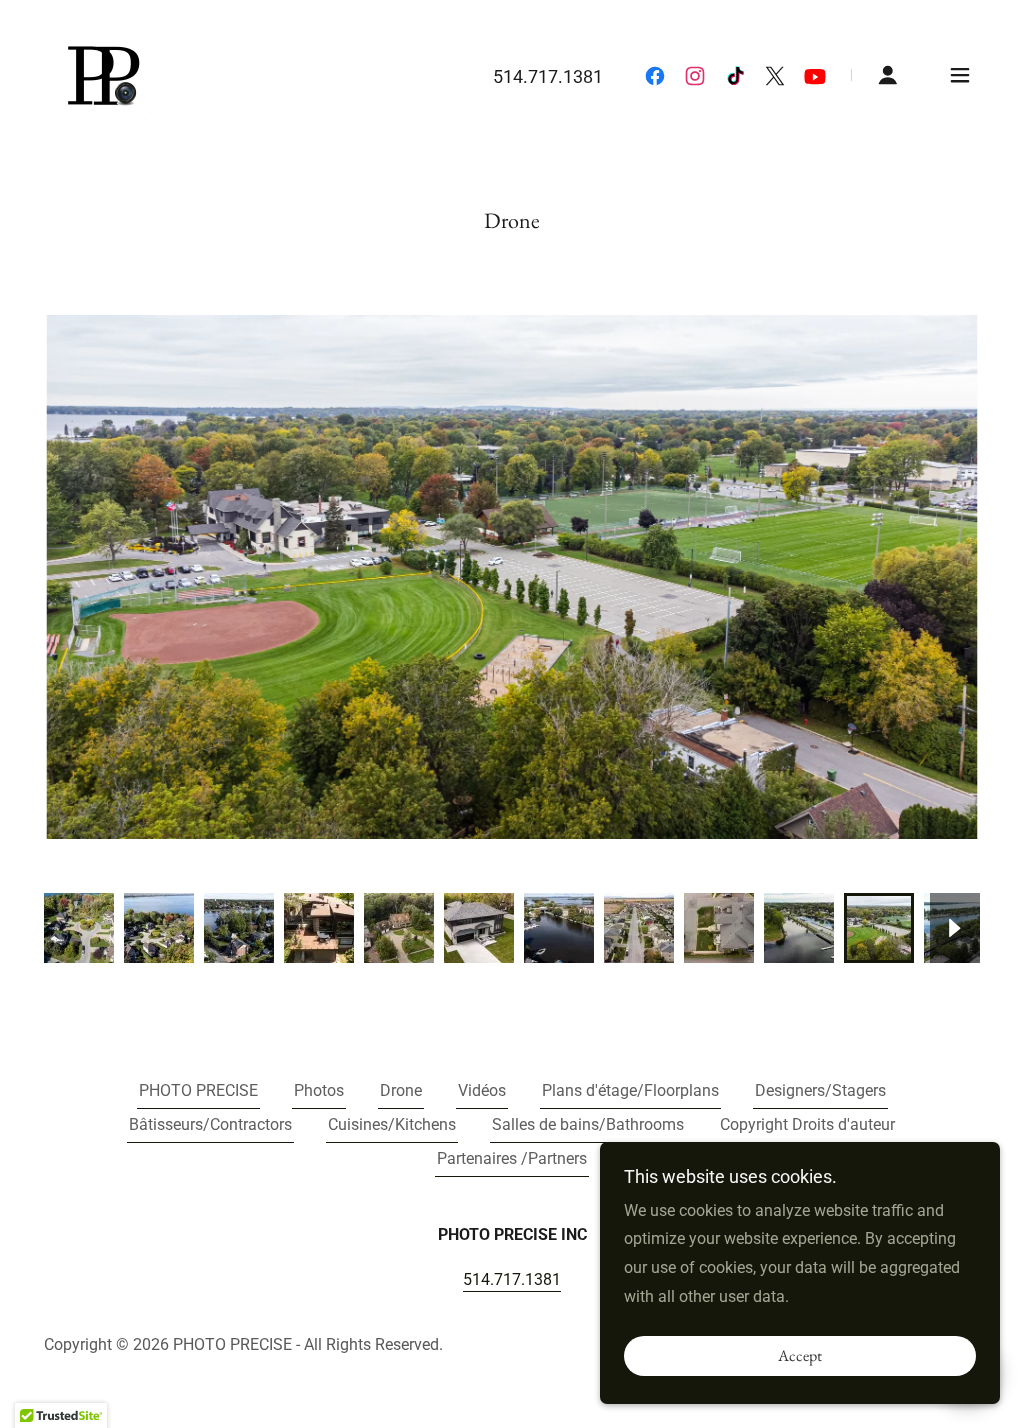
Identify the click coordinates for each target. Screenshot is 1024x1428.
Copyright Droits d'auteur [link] (807, 1124)
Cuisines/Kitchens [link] (392, 1124)
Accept (800, 1356)
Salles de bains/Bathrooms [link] (588, 1124)
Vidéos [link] (482, 1090)
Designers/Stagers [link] (820, 1090)
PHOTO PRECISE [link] (198, 1090)
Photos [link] (319, 1090)
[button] (888, 75)
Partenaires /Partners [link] (512, 1158)
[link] (102, 73)
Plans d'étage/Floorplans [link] (630, 1090)
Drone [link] (401, 1090)
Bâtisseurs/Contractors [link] (210, 1124)
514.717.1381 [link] (548, 76)
